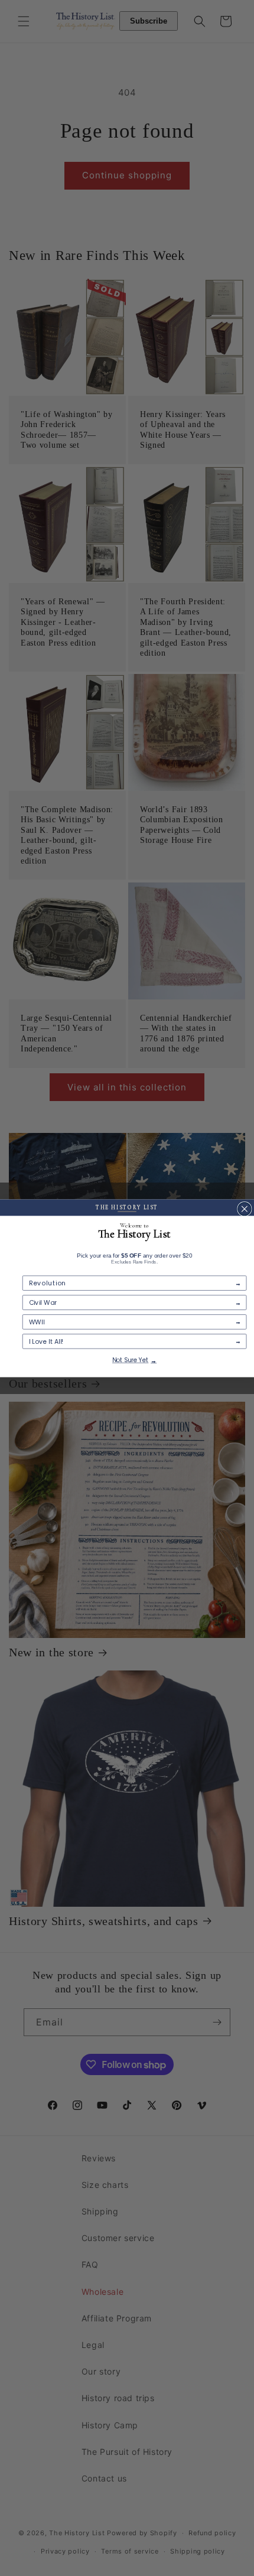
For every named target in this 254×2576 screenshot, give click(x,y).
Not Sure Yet (130, 1360)
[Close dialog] (245, 1209)
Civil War (43, 1302)
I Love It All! (46, 1341)
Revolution (48, 1283)
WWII (37, 1322)
